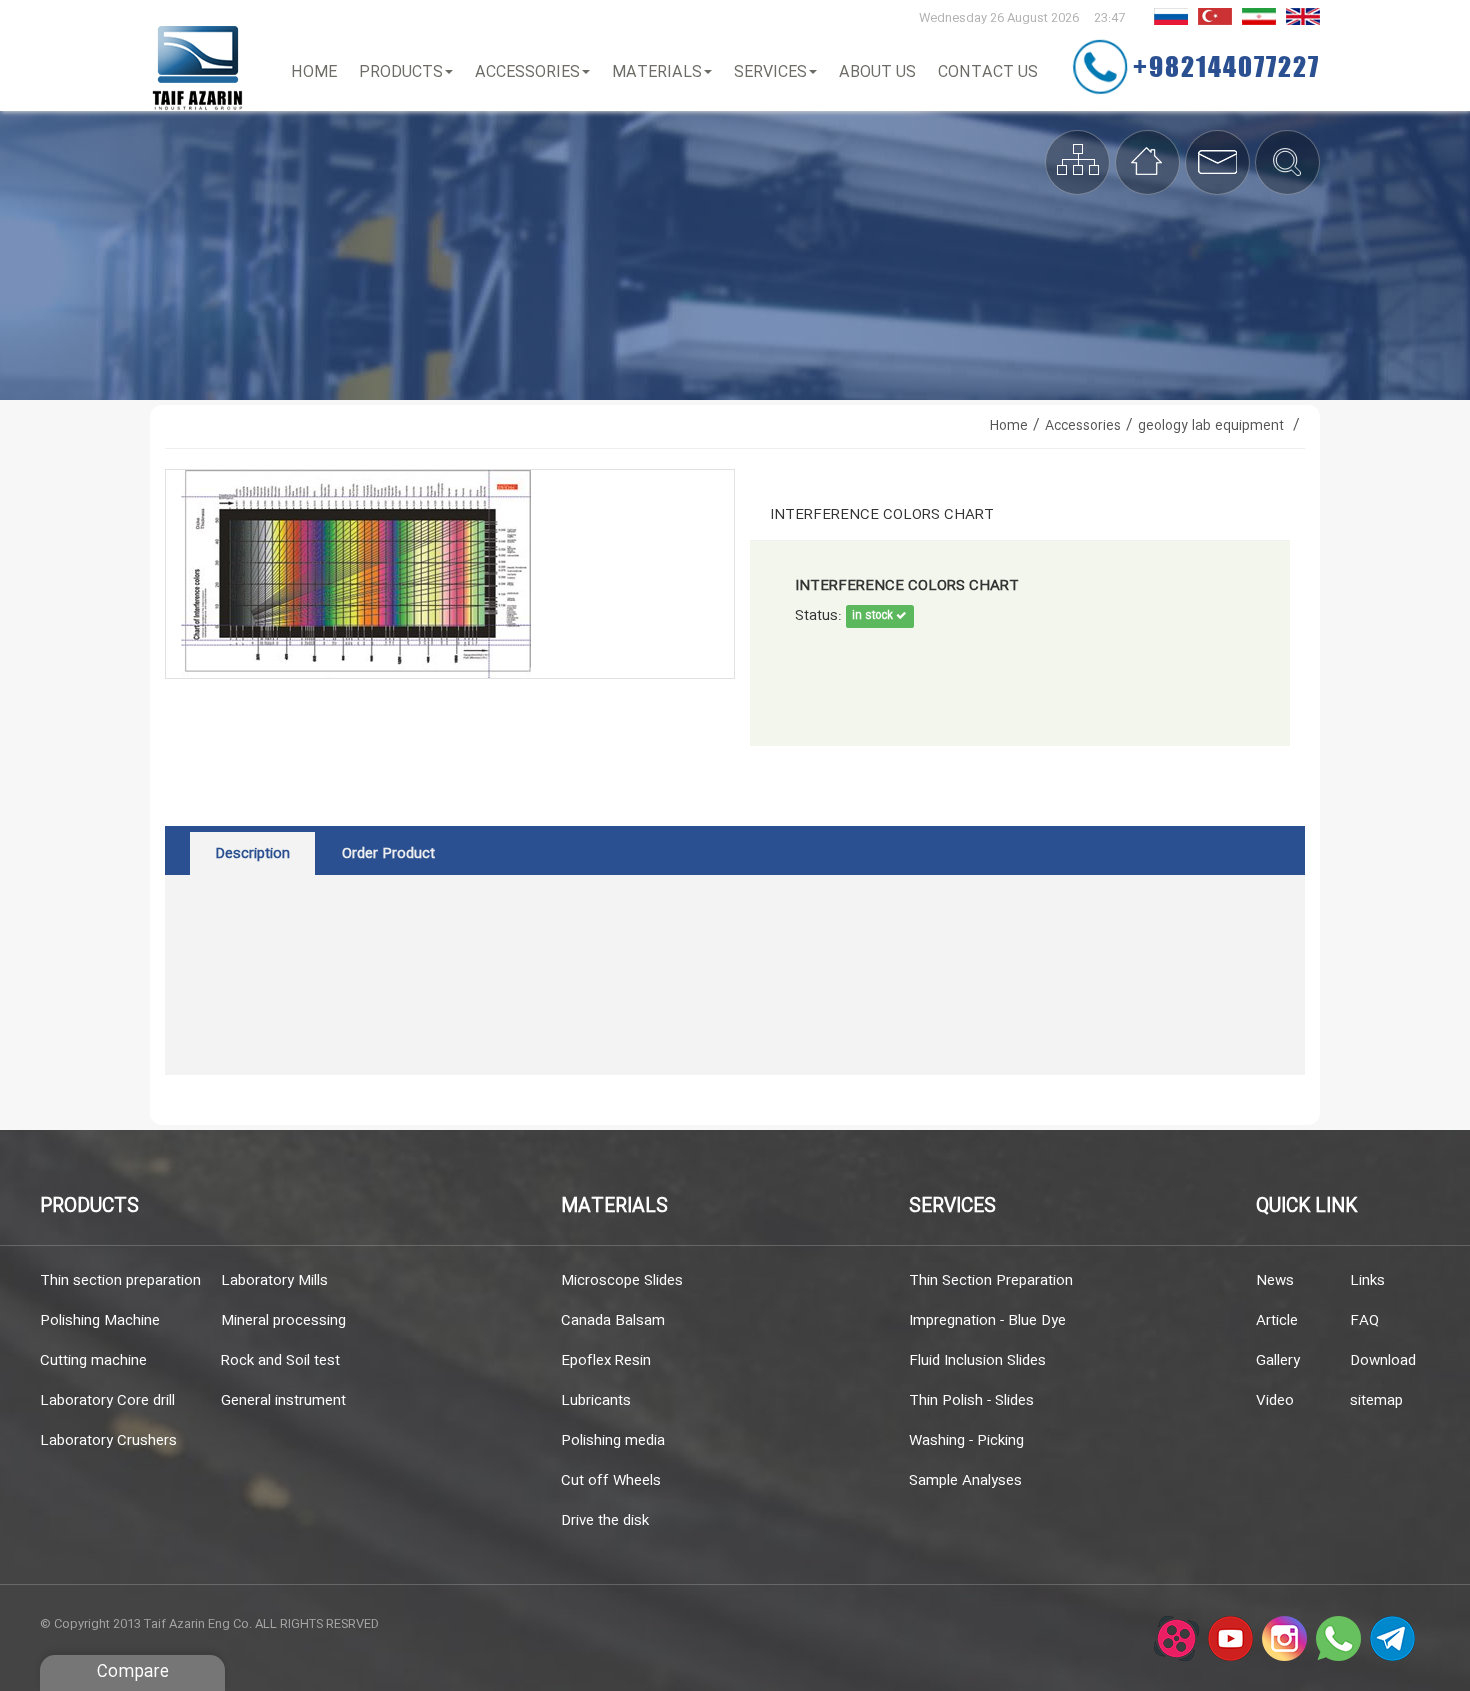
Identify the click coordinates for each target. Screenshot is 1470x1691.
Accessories (527, 72)
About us (877, 72)
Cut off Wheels (611, 1481)
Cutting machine (93, 1361)
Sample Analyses (965, 1481)
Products (401, 72)
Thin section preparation (120, 1281)
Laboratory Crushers (108, 1441)
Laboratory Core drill (107, 1401)
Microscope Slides (622, 1281)
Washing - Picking (966, 1441)
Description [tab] (252, 854)
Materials (657, 72)
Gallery (1278, 1361)
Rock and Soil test (280, 1361)
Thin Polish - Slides (971, 1401)
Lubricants (596, 1401)
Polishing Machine (100, 1321)
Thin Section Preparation (991, 1281)
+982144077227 (1226, 66)
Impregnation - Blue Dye (987, 1321)
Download (1383, 1361)
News (1275, 1281)
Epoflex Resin (606, 1361)
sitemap (1376, 1401)
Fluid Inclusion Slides (977, 1361)
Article (1277, 1321)
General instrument (283, 1401)
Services (770, 72)
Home (314, 72)
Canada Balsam (613, 1321)
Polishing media (613, 1441)
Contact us (988, 72)
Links (1367, 1281)
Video (1275, 1401)
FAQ (1364, 1321)
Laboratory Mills (274, 1281)
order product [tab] (388, 854)
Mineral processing (283, 1321)
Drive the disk (605, 1521)
